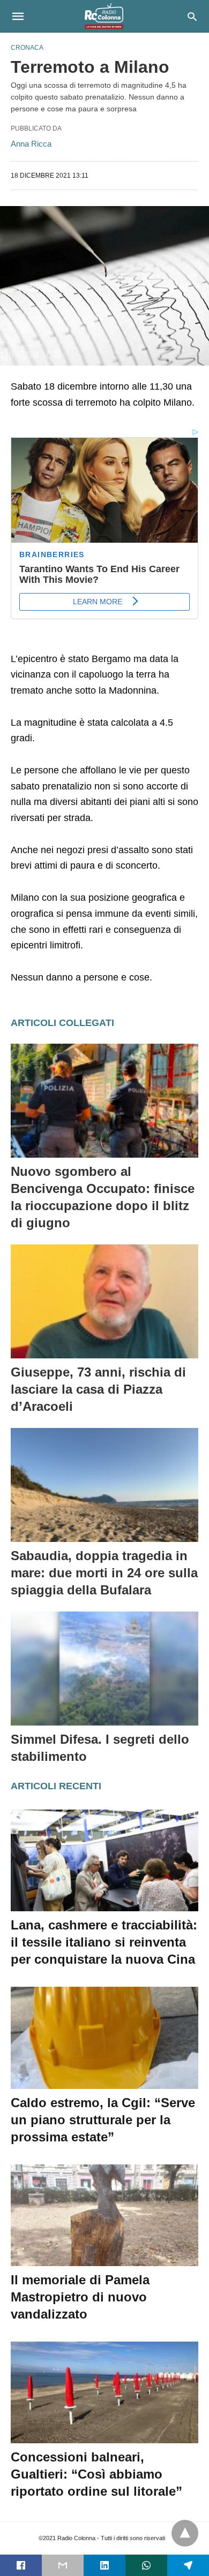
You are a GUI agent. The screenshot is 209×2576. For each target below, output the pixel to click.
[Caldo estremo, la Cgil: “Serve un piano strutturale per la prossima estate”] (104, 2038)
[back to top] (185, 2533)
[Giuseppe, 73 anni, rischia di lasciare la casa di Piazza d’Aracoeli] (104, 1301)
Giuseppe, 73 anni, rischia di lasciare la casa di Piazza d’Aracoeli (98, 1389)
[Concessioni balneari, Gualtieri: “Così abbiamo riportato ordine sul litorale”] (104, 2392)
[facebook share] (21, 2565)
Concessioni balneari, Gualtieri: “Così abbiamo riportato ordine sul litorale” (96, 2474)
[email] (63, 2565)
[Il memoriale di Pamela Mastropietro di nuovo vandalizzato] (104, 2215)
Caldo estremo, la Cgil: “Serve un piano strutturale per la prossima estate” (103, 2120)
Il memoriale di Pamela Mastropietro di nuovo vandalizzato (80, 2297)
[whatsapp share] (146, 2565)
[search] (192, 16)
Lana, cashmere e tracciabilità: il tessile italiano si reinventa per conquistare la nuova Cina (104, 1942)
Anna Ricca (31, 144)
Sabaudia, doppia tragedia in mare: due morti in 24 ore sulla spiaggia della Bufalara (104, 1573)
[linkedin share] (104, 2565)
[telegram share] (188, 2565)
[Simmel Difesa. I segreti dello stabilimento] (104, 1669)
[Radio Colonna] (104, 16)
